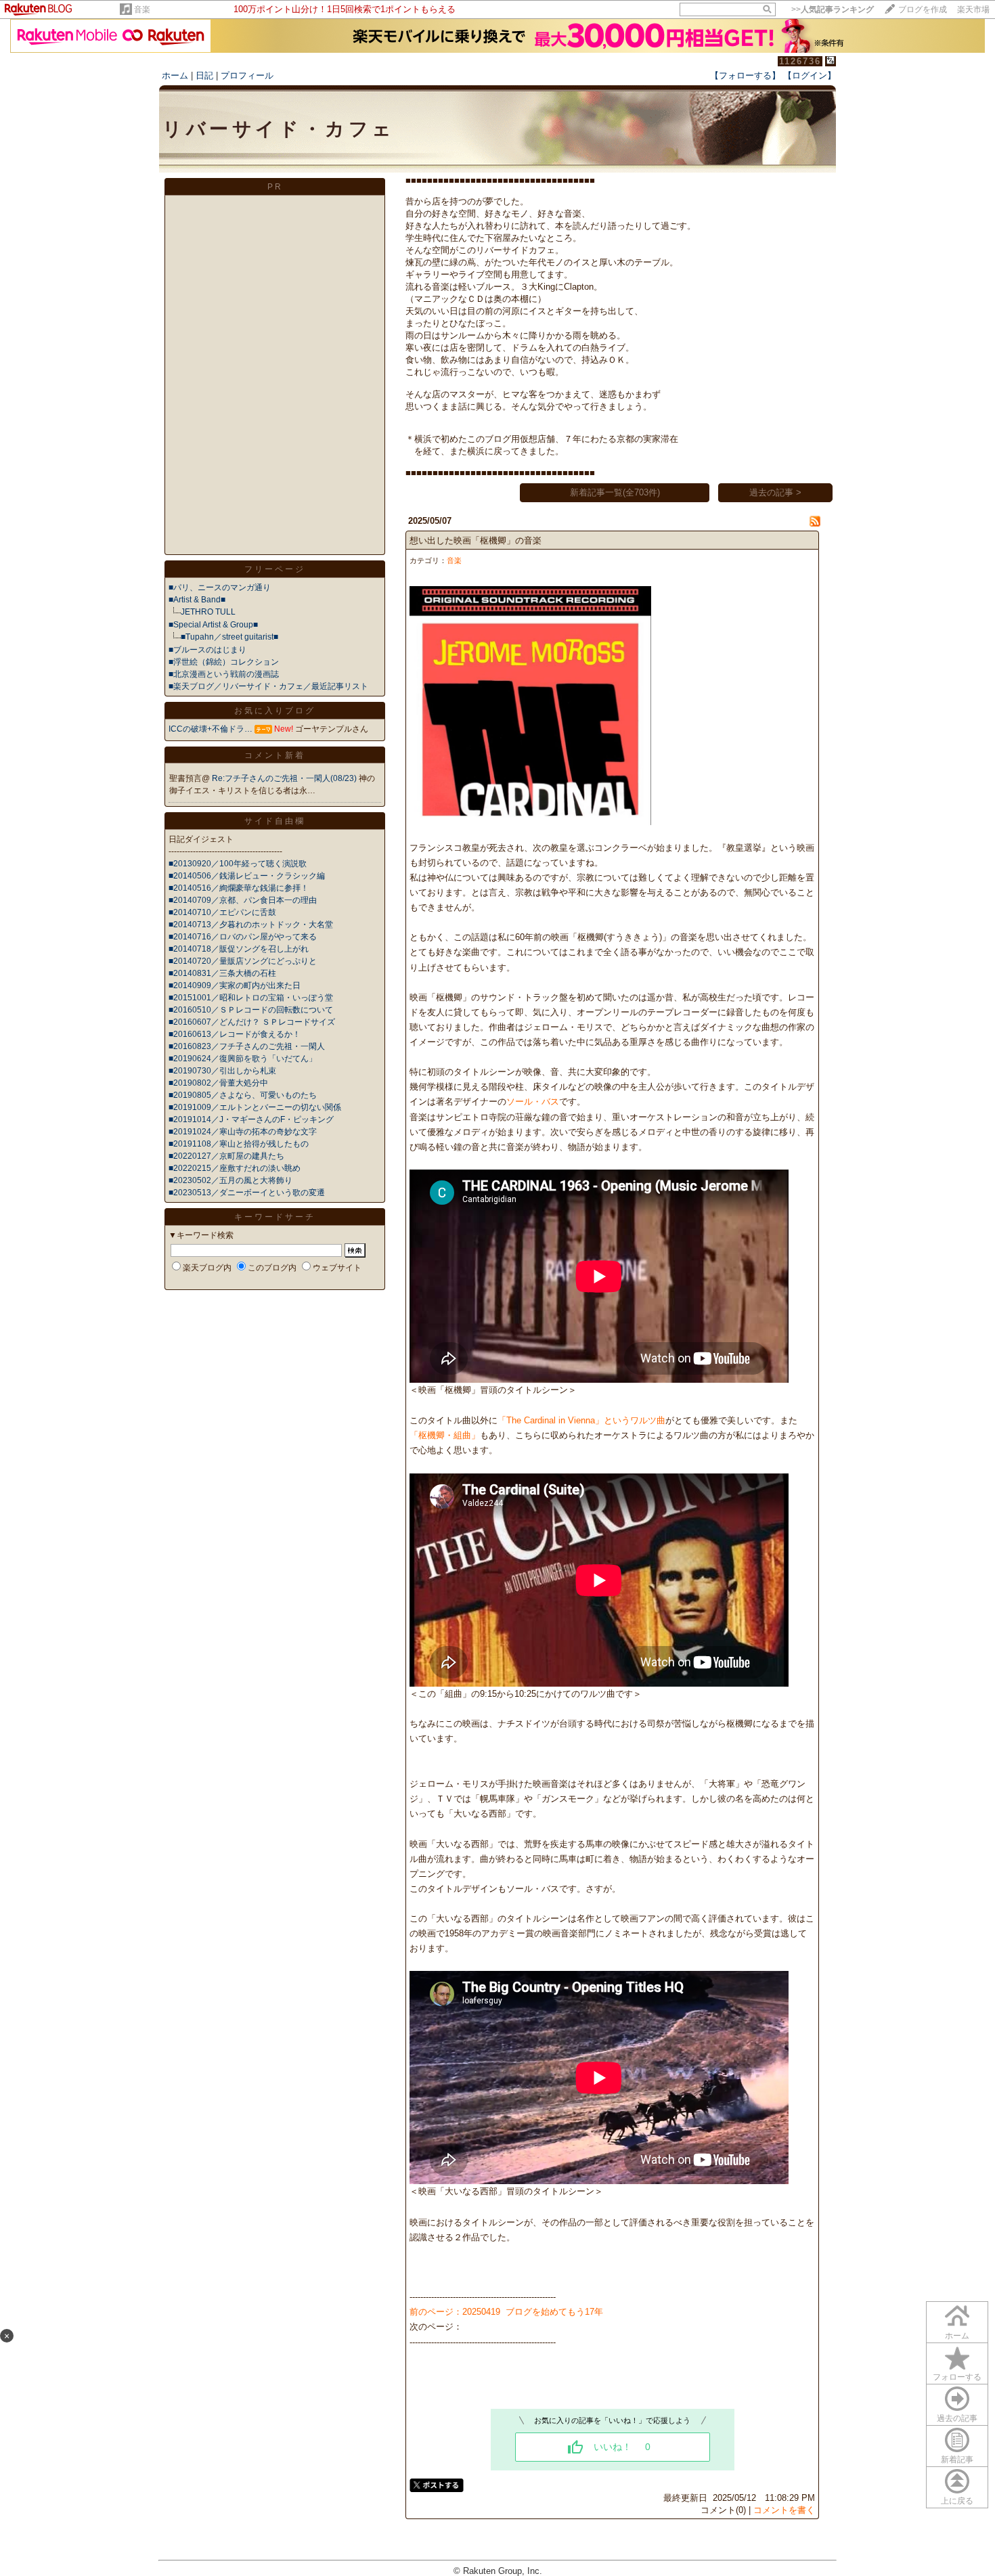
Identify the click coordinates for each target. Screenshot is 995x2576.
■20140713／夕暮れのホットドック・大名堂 (251, 925)
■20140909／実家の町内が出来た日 (235, 985)
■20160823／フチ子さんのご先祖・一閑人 (247, 1046)
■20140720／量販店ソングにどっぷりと (243, 961)
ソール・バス (533, 1102)
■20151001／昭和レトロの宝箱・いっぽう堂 (251, 998)
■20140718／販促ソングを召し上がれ (239, 949)
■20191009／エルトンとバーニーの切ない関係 (255, 1107)
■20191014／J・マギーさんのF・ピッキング (251, 1119)
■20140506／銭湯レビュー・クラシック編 (247, 876)
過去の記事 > (775, 492)
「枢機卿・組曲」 (445, 1435)
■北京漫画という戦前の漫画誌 (224, 674)
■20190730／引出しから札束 (222, 1071)
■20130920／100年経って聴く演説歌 (238, 864)
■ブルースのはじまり (207, 650)
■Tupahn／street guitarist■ (229, 637)
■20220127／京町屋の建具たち (226, 1156)
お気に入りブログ (275, 711)
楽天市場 (973, 9)
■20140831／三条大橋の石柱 (222, 973)
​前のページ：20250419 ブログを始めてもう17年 (506, 2312)
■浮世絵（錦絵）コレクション (224, 662)
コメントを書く (784, 2510)
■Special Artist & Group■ (213, 625)
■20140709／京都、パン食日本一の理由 (243, 900)
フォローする (957, 2377)
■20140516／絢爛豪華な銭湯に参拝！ (239, 888)
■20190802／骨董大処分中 (218, 1083)
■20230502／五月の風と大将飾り (230, 1180)
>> (833, 9)
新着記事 (957, 2460)
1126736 (800, 61)
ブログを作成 (923, 9)
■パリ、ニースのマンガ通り (220, 587)
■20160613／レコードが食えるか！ (235, 1034)
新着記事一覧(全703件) (615, 492)
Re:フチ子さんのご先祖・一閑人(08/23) (285, 778)
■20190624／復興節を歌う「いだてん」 (243, 1059)
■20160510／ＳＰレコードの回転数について (251, 1010)
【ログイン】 (810, 75)
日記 (204, 75)
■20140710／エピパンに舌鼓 (222, 912)
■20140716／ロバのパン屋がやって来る (243, 937)
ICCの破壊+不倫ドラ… (211, 729)
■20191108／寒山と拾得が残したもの (239, 1144)
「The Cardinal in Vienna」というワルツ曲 (581, 1420)
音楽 (142, 9)
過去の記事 (957, 2418)
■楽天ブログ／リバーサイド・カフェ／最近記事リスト (268, 686)
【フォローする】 (745, 75)
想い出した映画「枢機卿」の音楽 (476, 540)
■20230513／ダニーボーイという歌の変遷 (247, 1193)
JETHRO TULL (208, 612)
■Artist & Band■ (197, 600)
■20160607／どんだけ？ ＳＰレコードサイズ (252, 1022)
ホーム (175, 75)
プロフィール (247, 75)
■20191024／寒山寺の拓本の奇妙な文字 (243, 1132)
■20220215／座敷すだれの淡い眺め (235, 1168)
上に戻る (957, 2501)
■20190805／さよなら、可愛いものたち (243, 1095)
